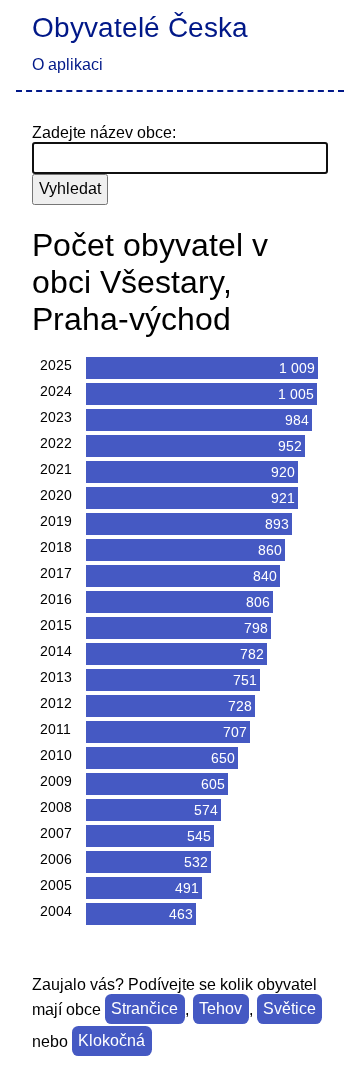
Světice (289, 1009)
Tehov (220, 1009)
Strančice (144, 1009)
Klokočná (111, 1041)
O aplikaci (67, 64)
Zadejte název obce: (104, 132)
